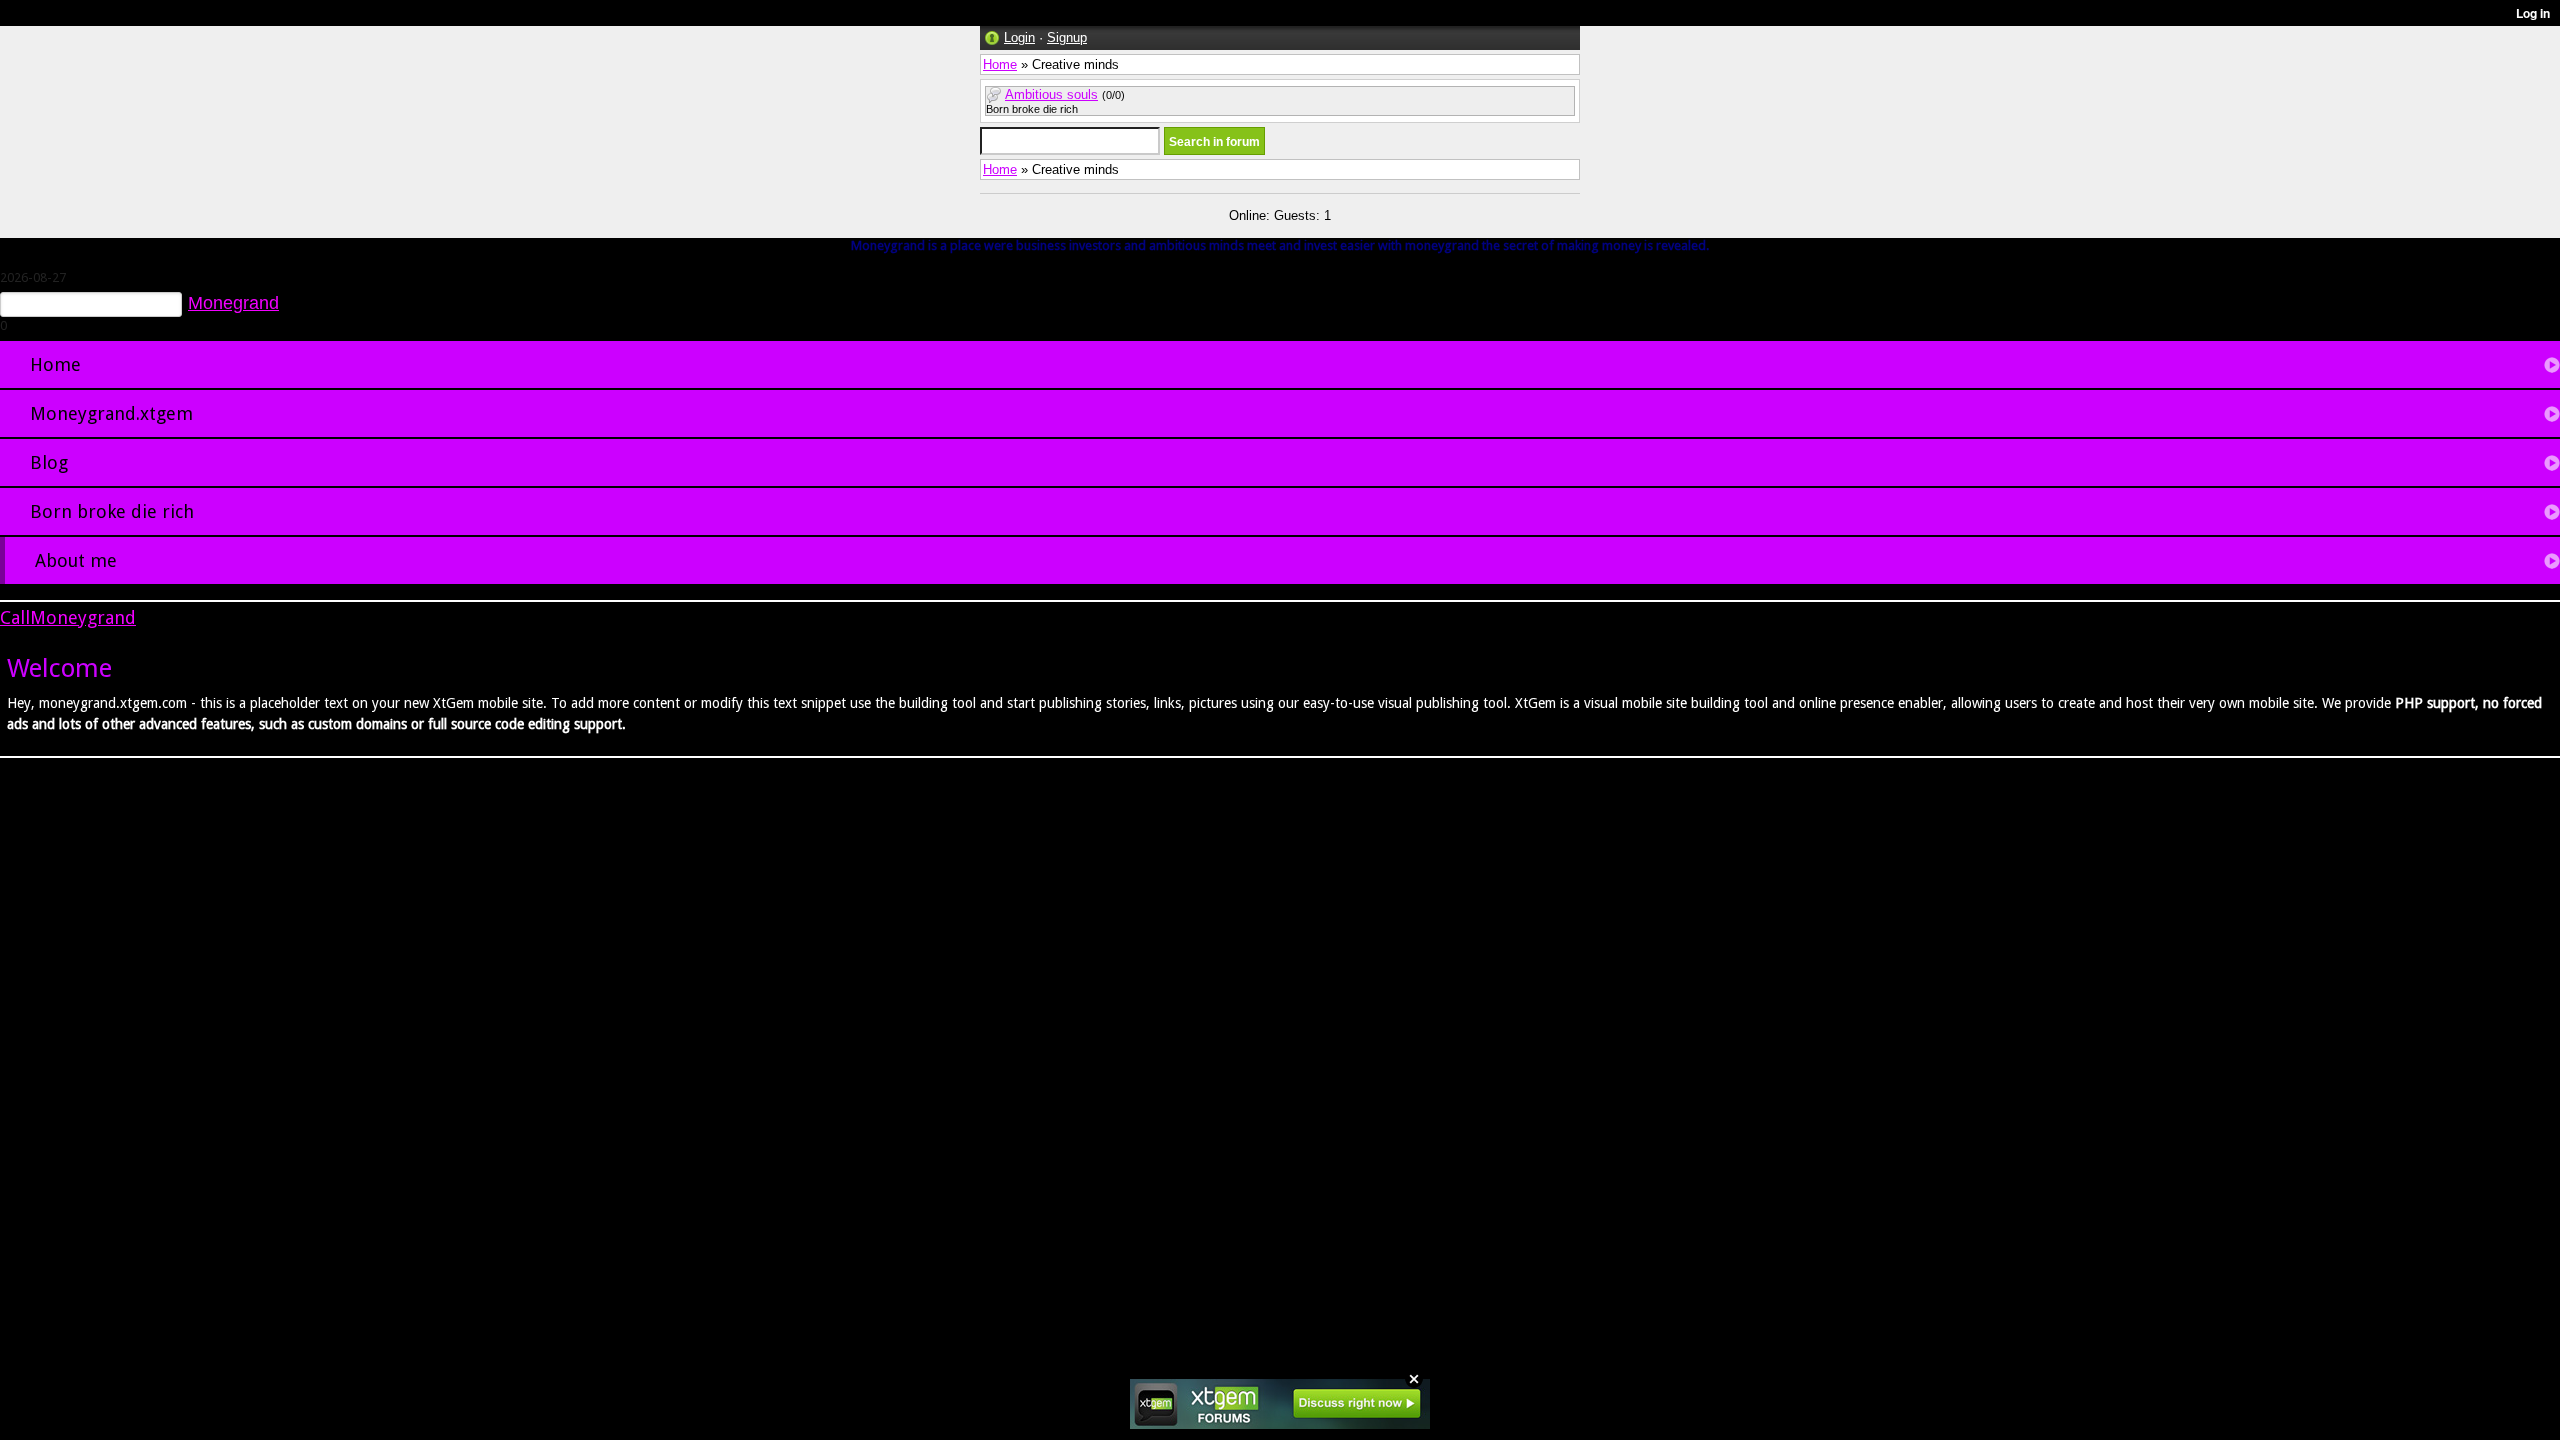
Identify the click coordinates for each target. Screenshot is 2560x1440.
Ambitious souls (1051, 94)
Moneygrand (83, 617)
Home (1000, 64)
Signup (1067, 37)
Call (15, 617)
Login (1019, 37)
